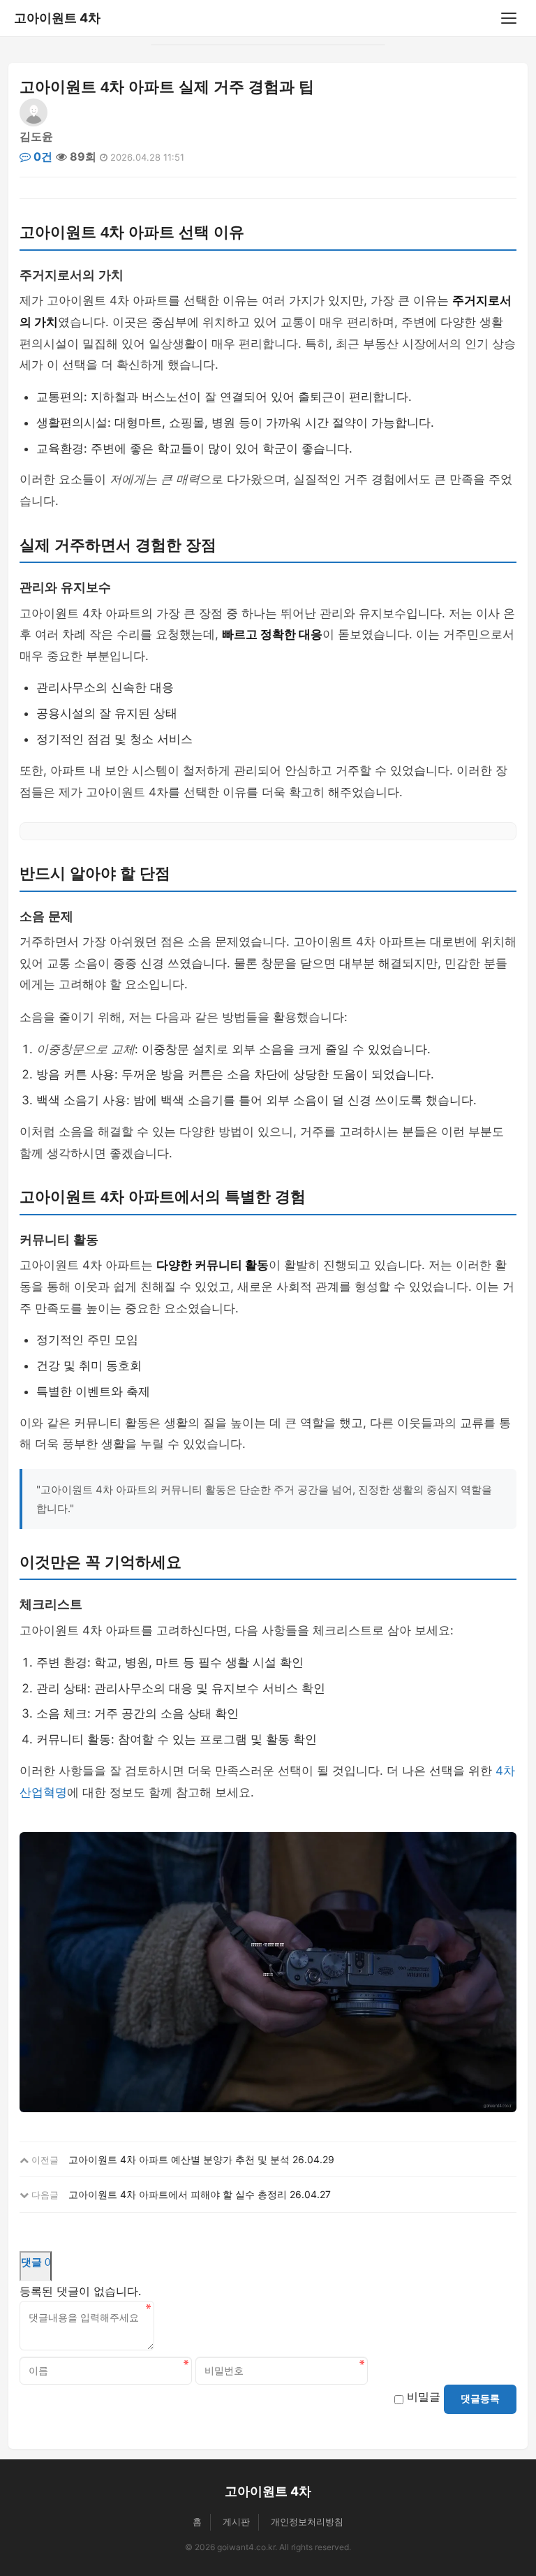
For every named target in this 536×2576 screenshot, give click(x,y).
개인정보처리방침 (307, 2522)
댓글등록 (480, 2399)
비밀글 (424, 2396)
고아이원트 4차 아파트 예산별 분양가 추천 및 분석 (179, 2159)
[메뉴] (509, 18)
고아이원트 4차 (57, 18)
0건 (42, 156)
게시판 (236, 2522)
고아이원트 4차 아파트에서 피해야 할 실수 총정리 (178, 2194)
